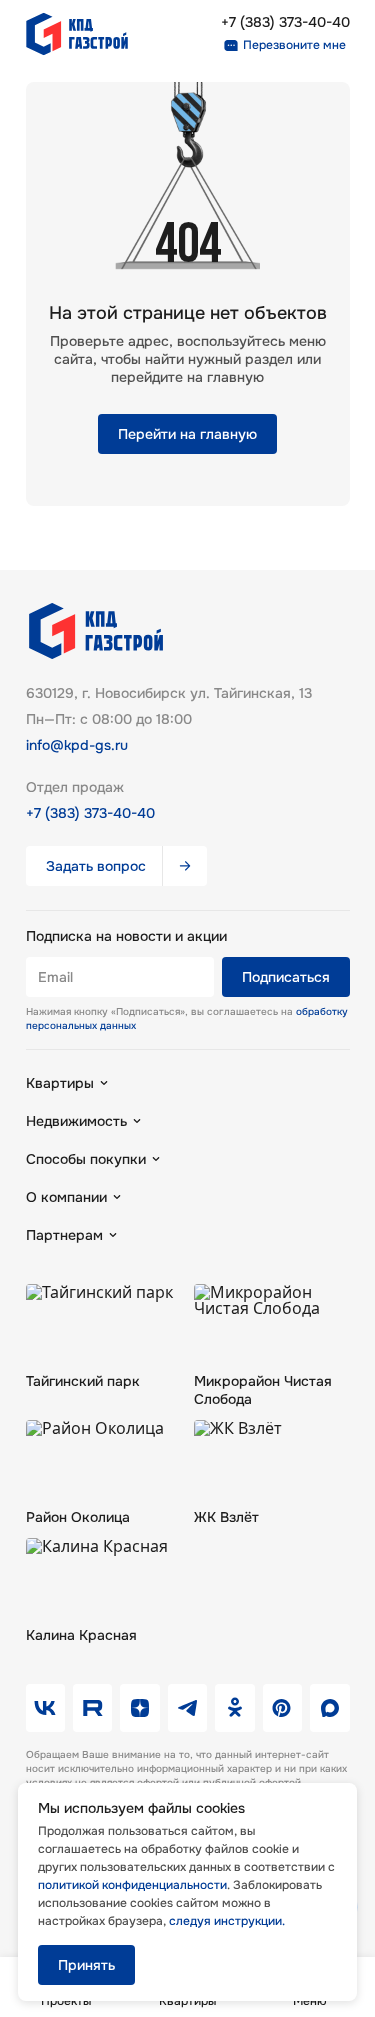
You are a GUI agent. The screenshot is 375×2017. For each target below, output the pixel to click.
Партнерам (64, 1235)
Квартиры (60, 1083)
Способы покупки (86, 1159)
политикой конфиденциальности (132, 1885)
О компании (66, 1197)
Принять (86, 1965)
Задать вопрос (96, 866)
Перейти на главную (187, 434)
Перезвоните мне (294, 45)
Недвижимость (76, 1121)
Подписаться (286, 977)
